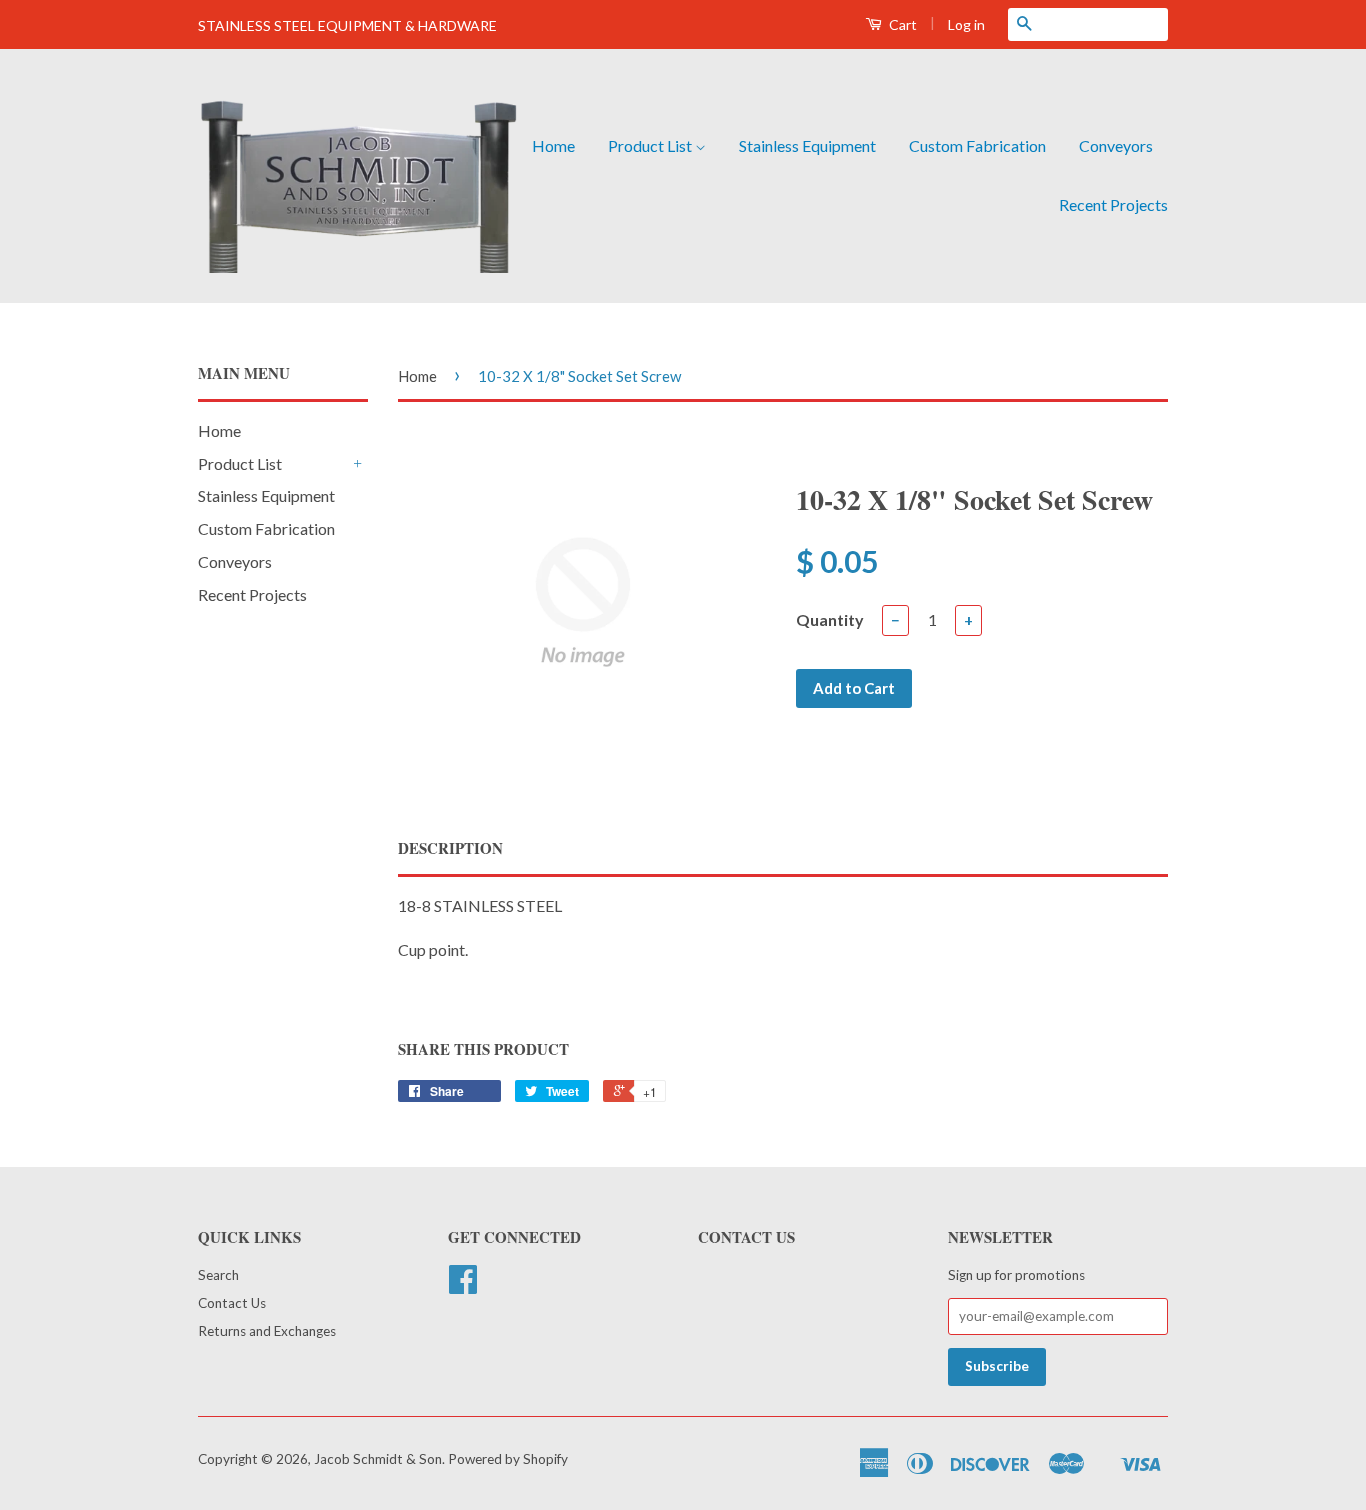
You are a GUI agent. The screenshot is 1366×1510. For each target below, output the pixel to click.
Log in (966, 24)
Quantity (830, 619)
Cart (901, 24)
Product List (651, 145)
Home (553, 145)
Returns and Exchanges (267, 1331)
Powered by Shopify (508, 1459)
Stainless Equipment (807, 145)
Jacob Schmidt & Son (378, 1459)
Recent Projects (1113, 204)
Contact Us (232, 1303)
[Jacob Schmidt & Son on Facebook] (463, 1286)
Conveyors (1116, 145)
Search (218, 1275)
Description (450, 848)
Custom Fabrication (977, 145)
